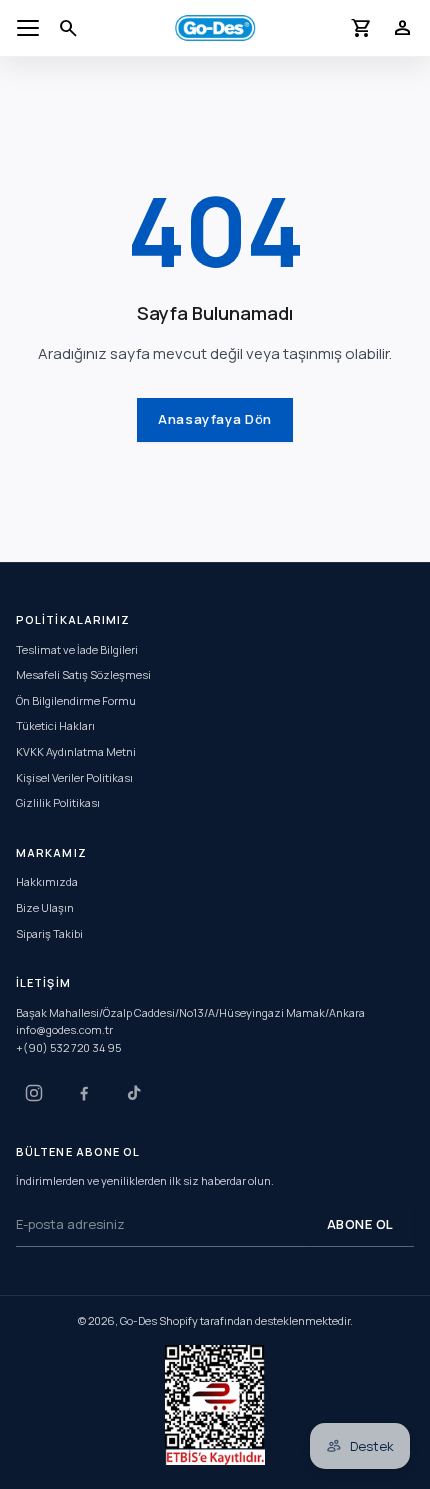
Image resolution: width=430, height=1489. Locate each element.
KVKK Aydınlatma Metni (76, 751)
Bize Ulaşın (45, 907)
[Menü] (28, 28)
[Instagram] (34, 1092)
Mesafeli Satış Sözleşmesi (83, 674)
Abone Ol (360, 1223)
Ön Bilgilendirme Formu (76, 700)
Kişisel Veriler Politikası (74, 776)
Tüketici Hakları (55, 725)
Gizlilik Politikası (58, 802)
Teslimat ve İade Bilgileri (77, 648)
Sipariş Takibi (49, 932)
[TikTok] (134, 1092)
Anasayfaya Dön (215, 419)
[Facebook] (84, 1092)
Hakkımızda (47, 881)
